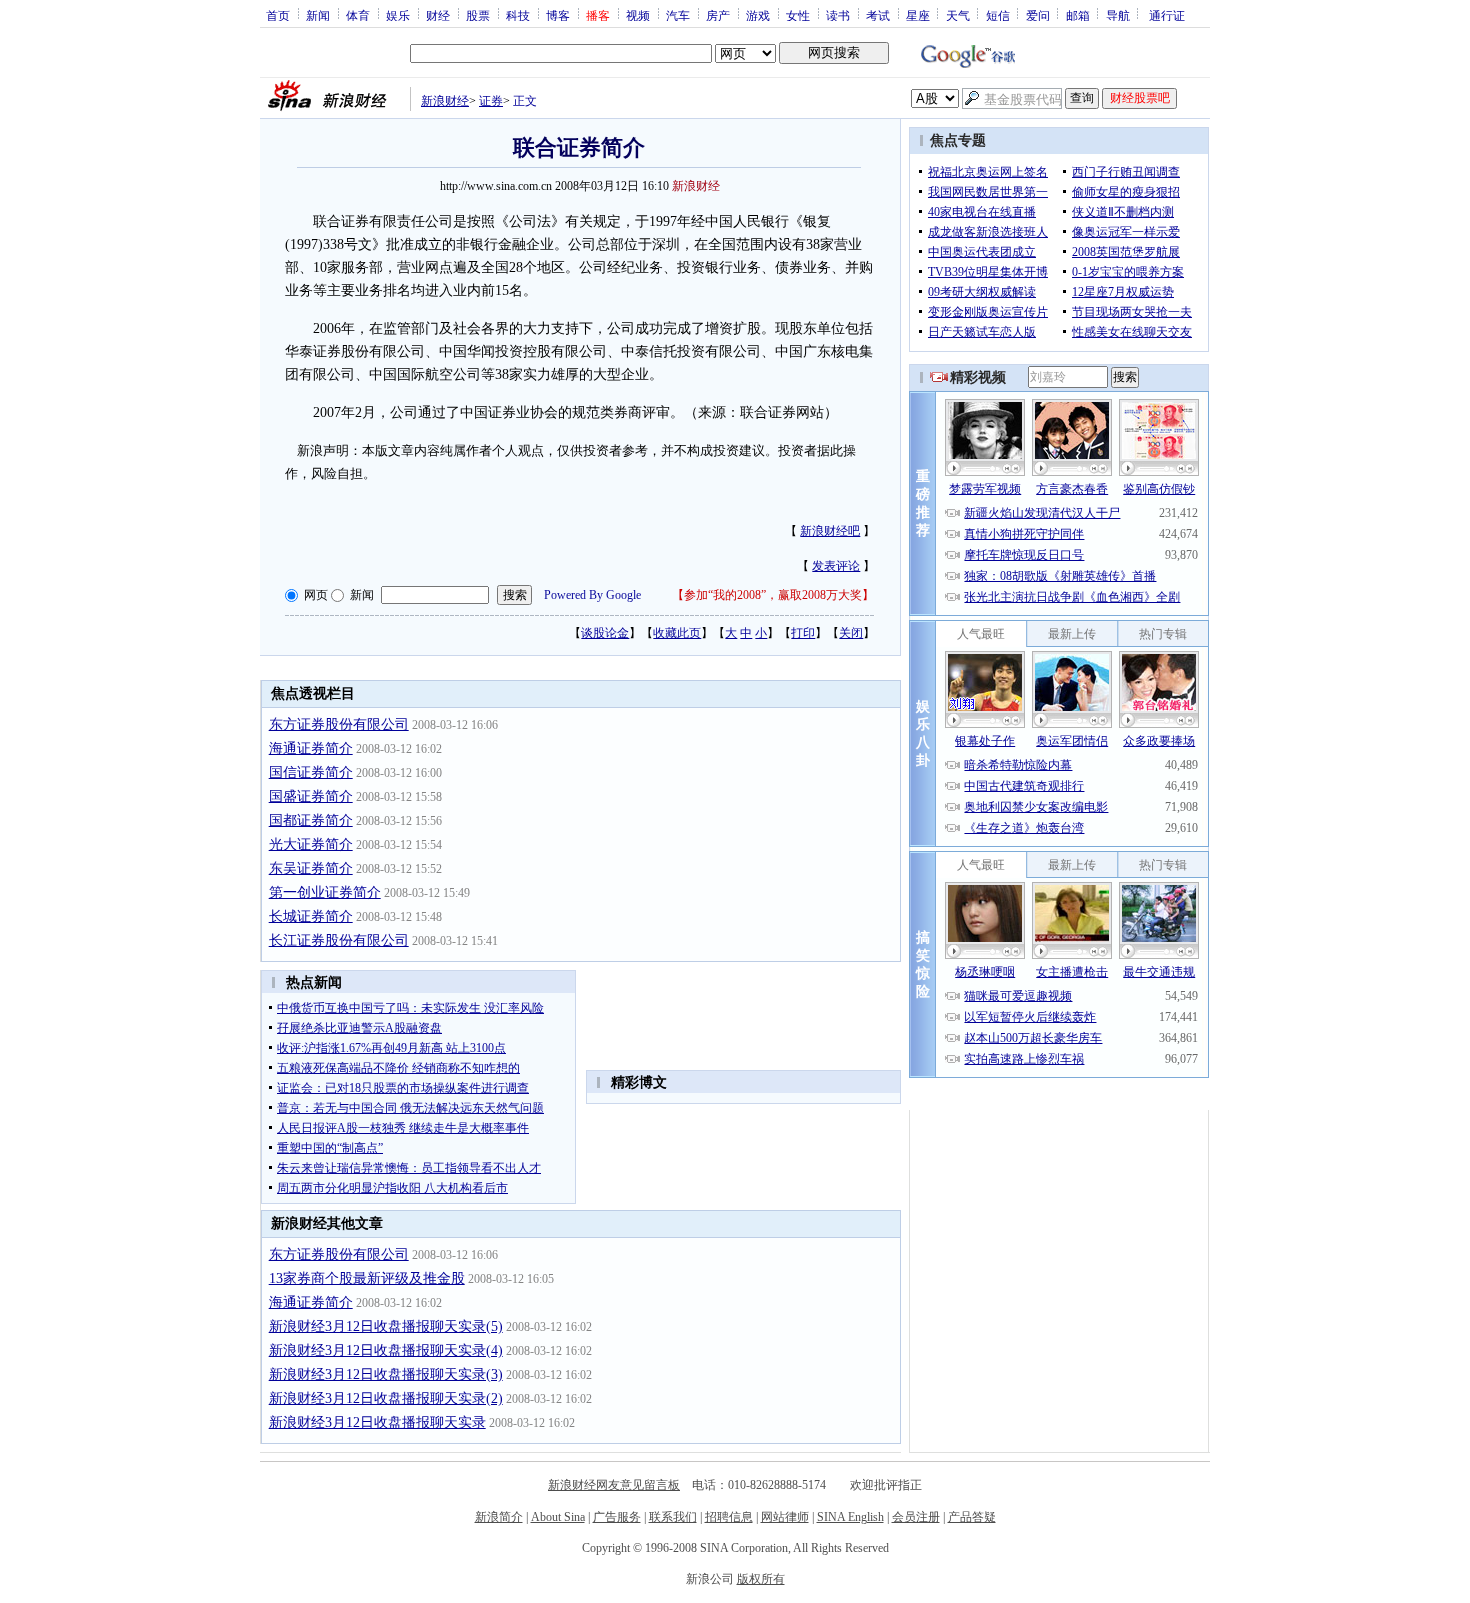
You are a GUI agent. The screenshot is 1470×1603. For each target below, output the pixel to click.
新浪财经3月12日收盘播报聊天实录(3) (386, 1374)
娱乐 (398, 15)
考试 (878, 15)
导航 (1118, 15)
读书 (838, 15)
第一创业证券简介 (325, 892)
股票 (478, 15)
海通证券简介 (311, 748)
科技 (518, 15)
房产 (718, 15)
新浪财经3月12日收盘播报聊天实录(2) (386, 1398)
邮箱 (1078, 15)
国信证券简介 (311, 772)
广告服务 (617, 1517)
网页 (316, 595)
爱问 (1038, 15)
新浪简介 (499, 1517)
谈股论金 (605, 633)
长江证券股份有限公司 (339, 940)
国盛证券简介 (311, 796)
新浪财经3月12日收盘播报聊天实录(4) (386, 1350)
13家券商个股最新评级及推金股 (367, 1278)
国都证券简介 (311, 820)
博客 (558, 15)
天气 (958, 15)
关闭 (851, 633)
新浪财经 (445, 101)
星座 (918, 15)
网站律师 (785, 1517)
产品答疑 (972, 1517)
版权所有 (761, 1579)
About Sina (558, 1517)
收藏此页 (677, 633)
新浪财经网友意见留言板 (614, 1485)
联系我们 (673, 1517)
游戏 (758, 15)
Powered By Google (592, 595)
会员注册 (916, 1517)
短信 (998, 15)
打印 (803, 633)
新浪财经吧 (830, 531)
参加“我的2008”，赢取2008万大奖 (773, 595)
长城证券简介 (311, 916)
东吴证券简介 (311, 868)
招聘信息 (729, 1517)
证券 (491, 101)
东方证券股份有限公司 (339, 724)
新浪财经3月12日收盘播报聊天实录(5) (386, 1326)
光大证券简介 (311, 844)
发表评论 (836, 566)
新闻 (318, 15)
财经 (438, 15)
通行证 (1167, 15)
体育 (358, 15)
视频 (638, 15)
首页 (278, 15)
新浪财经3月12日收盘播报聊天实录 (377, 1422)
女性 (798, 15)
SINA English (850, 1517)
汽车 (678, 15)
